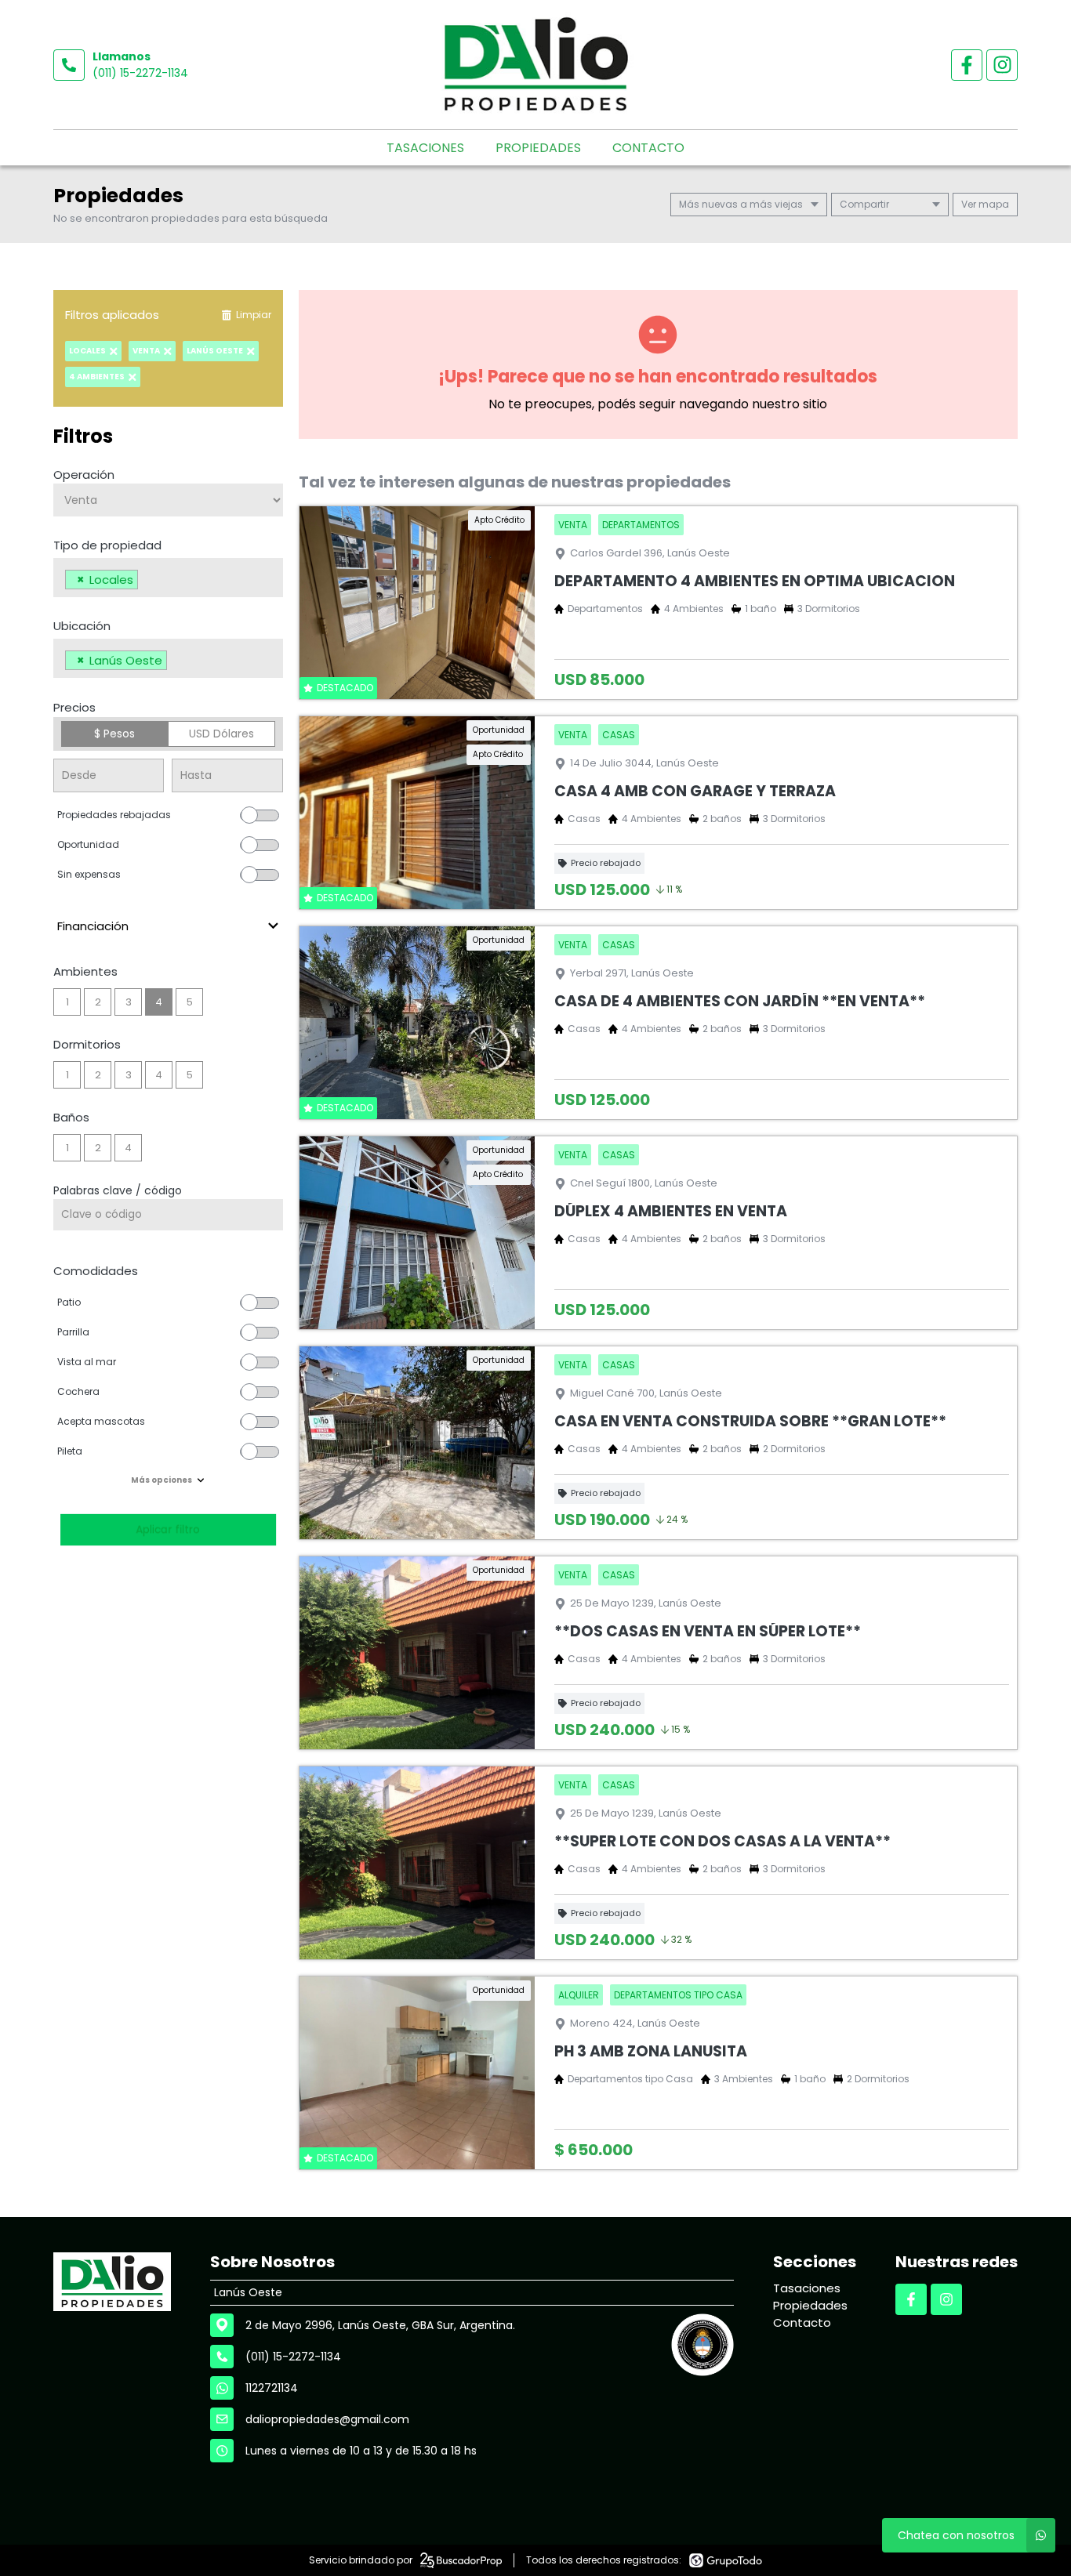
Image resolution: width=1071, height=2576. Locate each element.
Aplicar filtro (168, 1529)
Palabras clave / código (118, 1190)
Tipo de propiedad (107, 545)
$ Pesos (114, 734)
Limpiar (254, 315)
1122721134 (272, 2388)
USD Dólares (221, 734)
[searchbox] (146, 582)
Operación (84, 475)
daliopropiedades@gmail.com (327, 2419)
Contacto (648, 148)
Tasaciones (425, 148)
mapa (993, 204)
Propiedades (538, 148)
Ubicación (82, 626)
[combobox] (168, 578)
